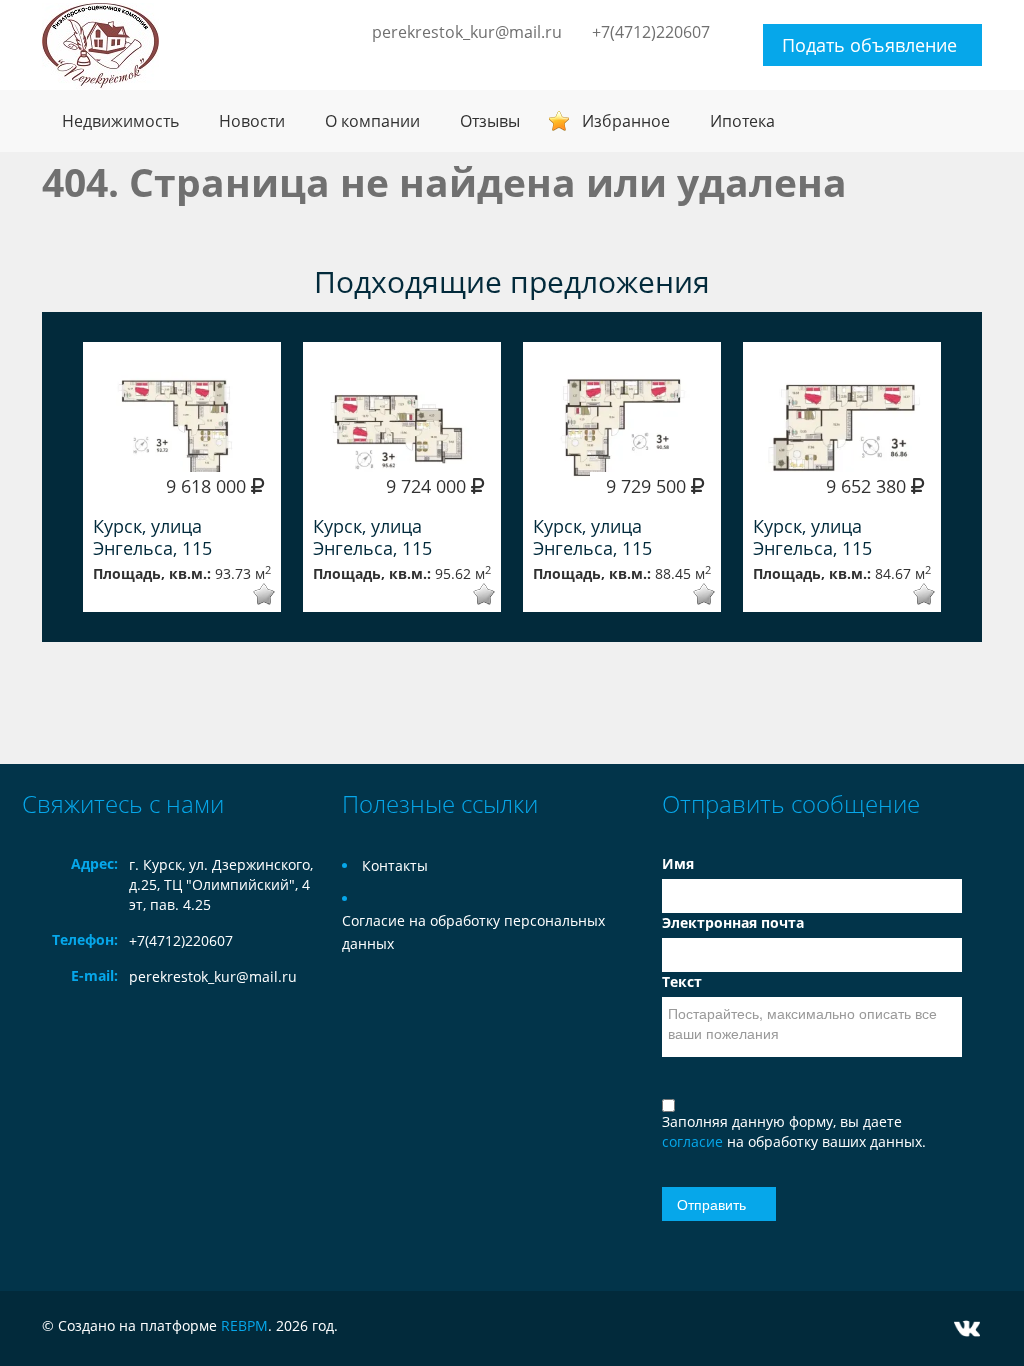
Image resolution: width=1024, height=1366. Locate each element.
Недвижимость (120, 121)
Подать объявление (869, 45)
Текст (682, 981)
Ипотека (742, 121)
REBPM (244, 1325)
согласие (694, 1141)
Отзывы (490, 121)
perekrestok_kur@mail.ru (467, 32)
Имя (678, 863)
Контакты (395, 865)
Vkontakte (967, 1328)
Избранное (626, 121)
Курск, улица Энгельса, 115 (152, 537)
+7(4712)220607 (651, 32)
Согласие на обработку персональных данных (473, 932)
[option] (182, 477)
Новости (252, 121)
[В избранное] (250, 594)
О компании (372, 121)
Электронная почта (733, 922)
